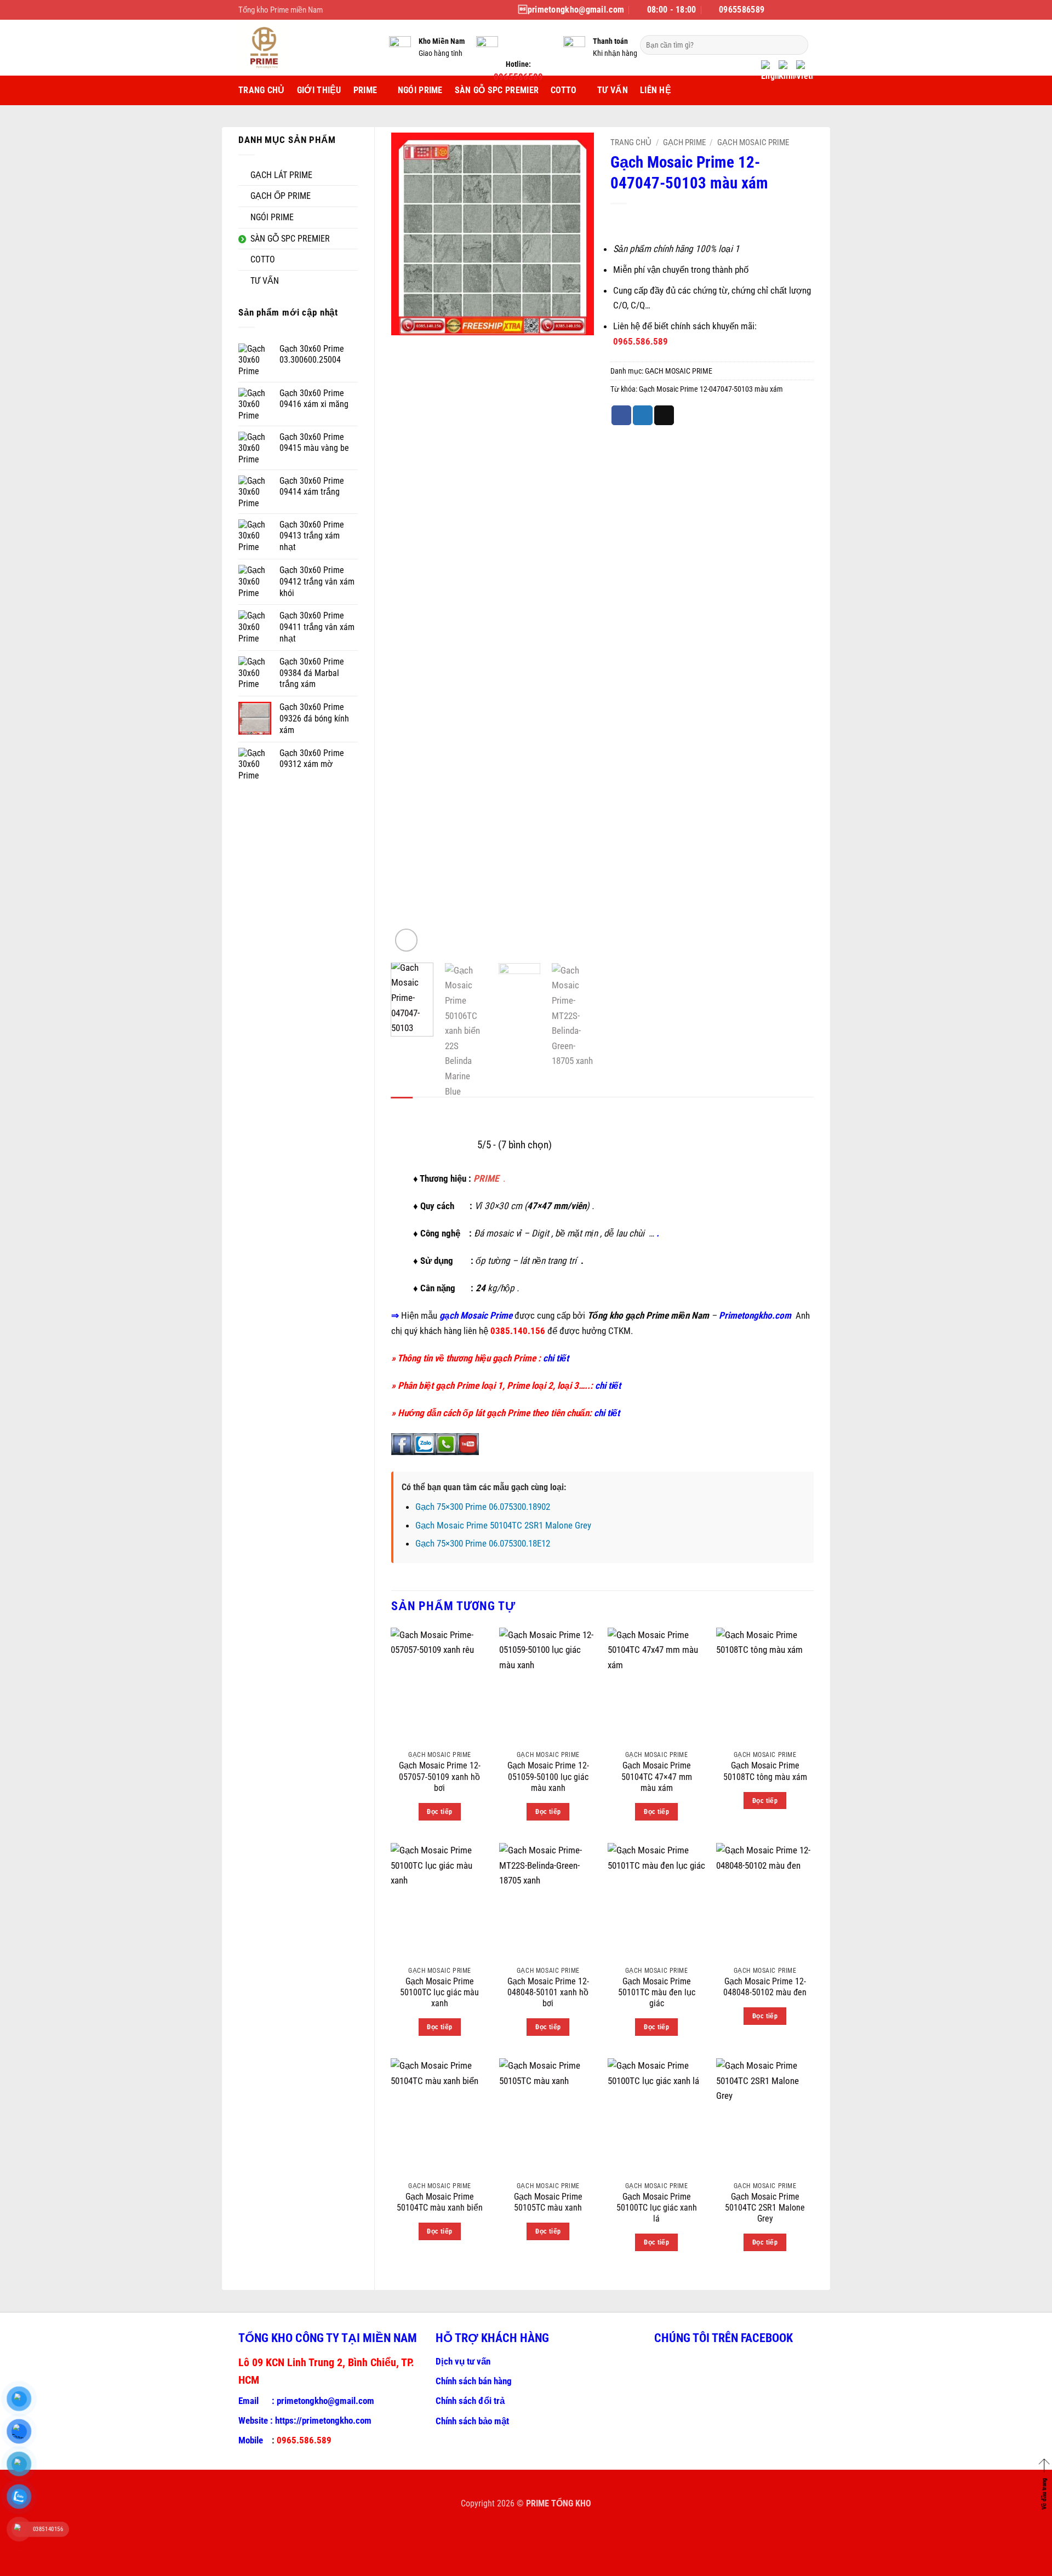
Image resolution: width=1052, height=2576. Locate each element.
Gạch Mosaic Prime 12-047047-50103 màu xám (711, 389)
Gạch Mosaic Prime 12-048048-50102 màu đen (765, 1987)
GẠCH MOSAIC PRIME (753, 142)
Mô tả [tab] (402, 1109)
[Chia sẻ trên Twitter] (643, 415)
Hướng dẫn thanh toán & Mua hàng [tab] (486, 1109)
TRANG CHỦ (262, 90)
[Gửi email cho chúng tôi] (808, 10)
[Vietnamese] (805, 72)
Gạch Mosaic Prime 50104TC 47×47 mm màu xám (657, 1777)
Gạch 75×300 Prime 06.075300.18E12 (483, 1543)
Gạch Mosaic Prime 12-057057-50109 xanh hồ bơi (440, 1777)
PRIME (365, 90)
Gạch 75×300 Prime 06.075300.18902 (483, 1507)
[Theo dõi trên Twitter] (796, 10)
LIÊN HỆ (656, 90)
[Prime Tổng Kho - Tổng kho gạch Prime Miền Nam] (305, 48)
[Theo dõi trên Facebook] (774, 10)
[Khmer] (787, 72)
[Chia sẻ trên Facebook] (621, 415)
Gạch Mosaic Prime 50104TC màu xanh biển (440, 2202)
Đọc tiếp (439, 1811)
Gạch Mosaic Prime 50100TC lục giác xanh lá (657, 2208)
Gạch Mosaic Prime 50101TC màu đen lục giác (657, 1993)
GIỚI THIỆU (319, 90)
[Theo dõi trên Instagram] (785, 10)
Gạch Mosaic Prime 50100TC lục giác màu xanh (439, 1993)
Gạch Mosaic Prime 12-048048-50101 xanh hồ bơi (548, 1993)
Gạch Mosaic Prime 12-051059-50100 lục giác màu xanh (548, 1777)
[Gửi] (797, 45)
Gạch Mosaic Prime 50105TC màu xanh (548, 2202)
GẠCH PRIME (684, 142)
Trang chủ (631, 142)
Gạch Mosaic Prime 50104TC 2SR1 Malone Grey (503, 1525)
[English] (770, 72)
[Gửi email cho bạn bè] (664, 415)
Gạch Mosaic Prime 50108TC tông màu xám (765, 1771)
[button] (407, 940)
